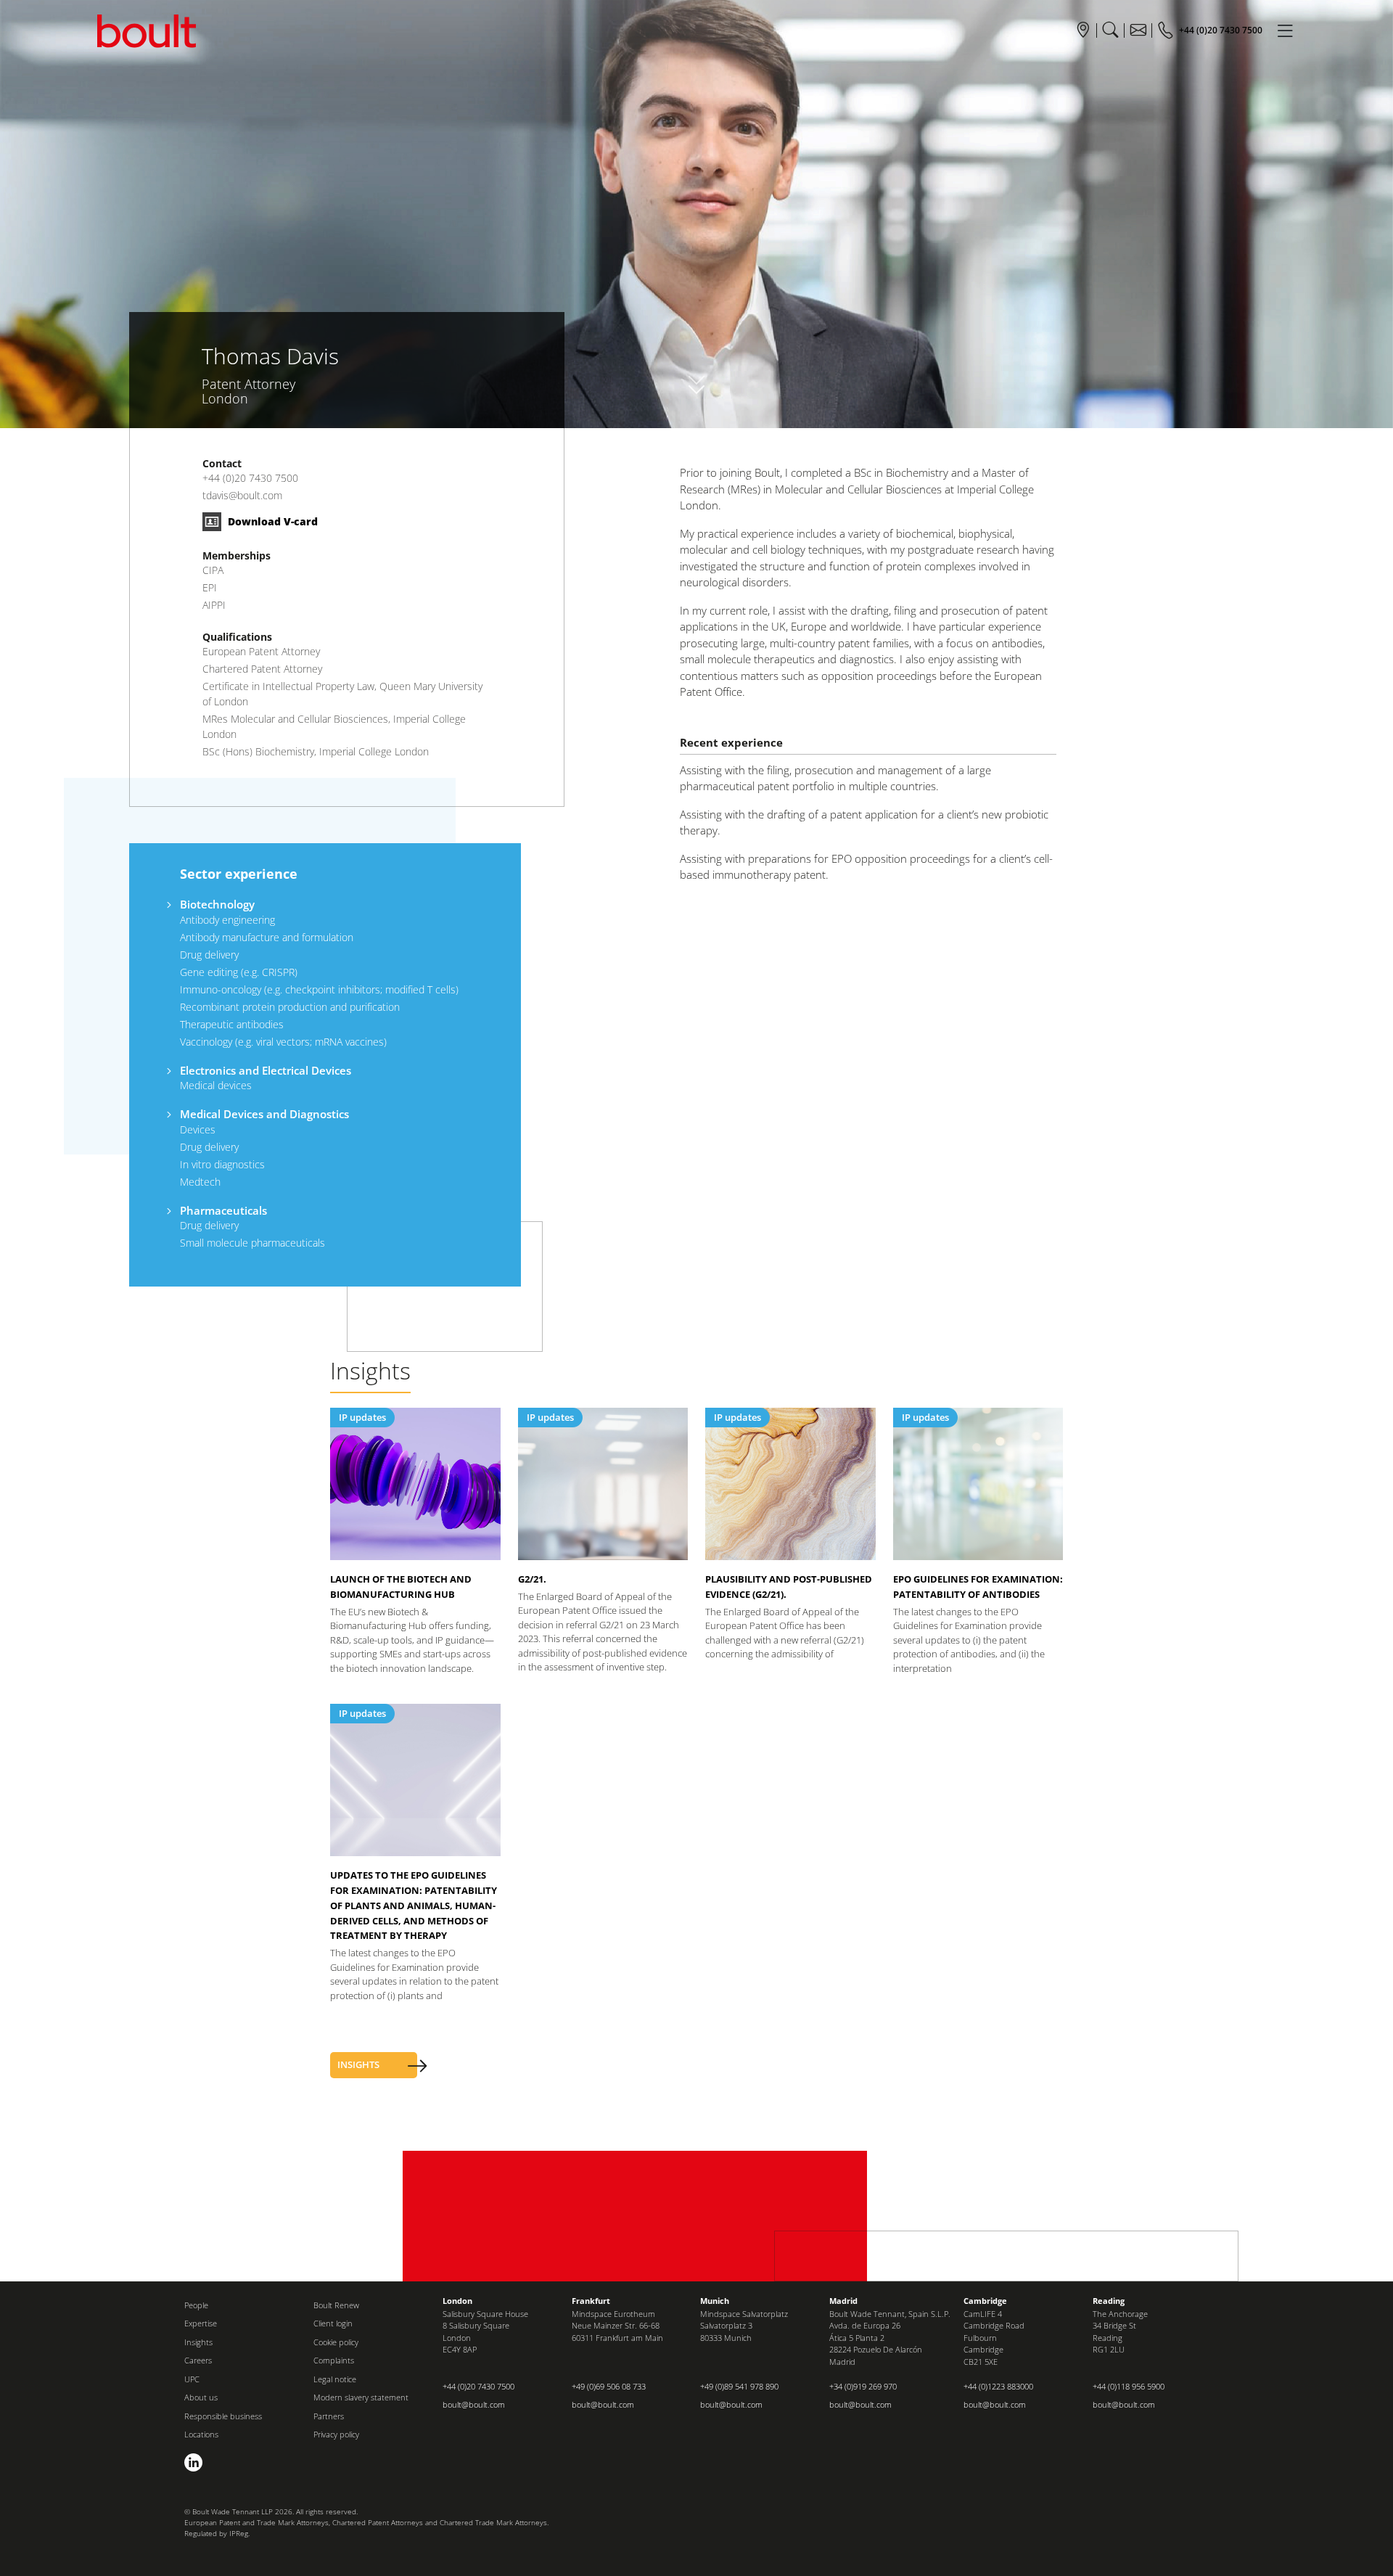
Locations (201, 2434)
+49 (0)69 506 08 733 (609, 2386)
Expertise (201, 2323)
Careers (198, 2360)
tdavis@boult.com (242, 495)
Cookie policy (336, 2342)
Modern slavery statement (361, 2397)
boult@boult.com (474, 2404)
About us (201, 2397)
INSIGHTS (358, 2064)
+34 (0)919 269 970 (863, 2386)
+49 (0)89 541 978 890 (739, 2386)
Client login (333, 2323)
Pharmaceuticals (223, 1210)
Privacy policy (336, 2434)
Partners (329, 2416)
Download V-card (271, 521)
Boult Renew (336, 2305)
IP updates (362, 1417)
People (196, 2305)
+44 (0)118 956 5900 (1129, 2386)
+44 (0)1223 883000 (998, 2386)
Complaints (334, 2360)
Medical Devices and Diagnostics (264, 1114)
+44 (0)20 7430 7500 (250, 478)
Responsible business (223, 2416)
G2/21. (532, 1579)
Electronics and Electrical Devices (266, 1070)
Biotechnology (217, 904)
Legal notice (335, 2379)
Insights (198, 2342)
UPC (192, 2379)
